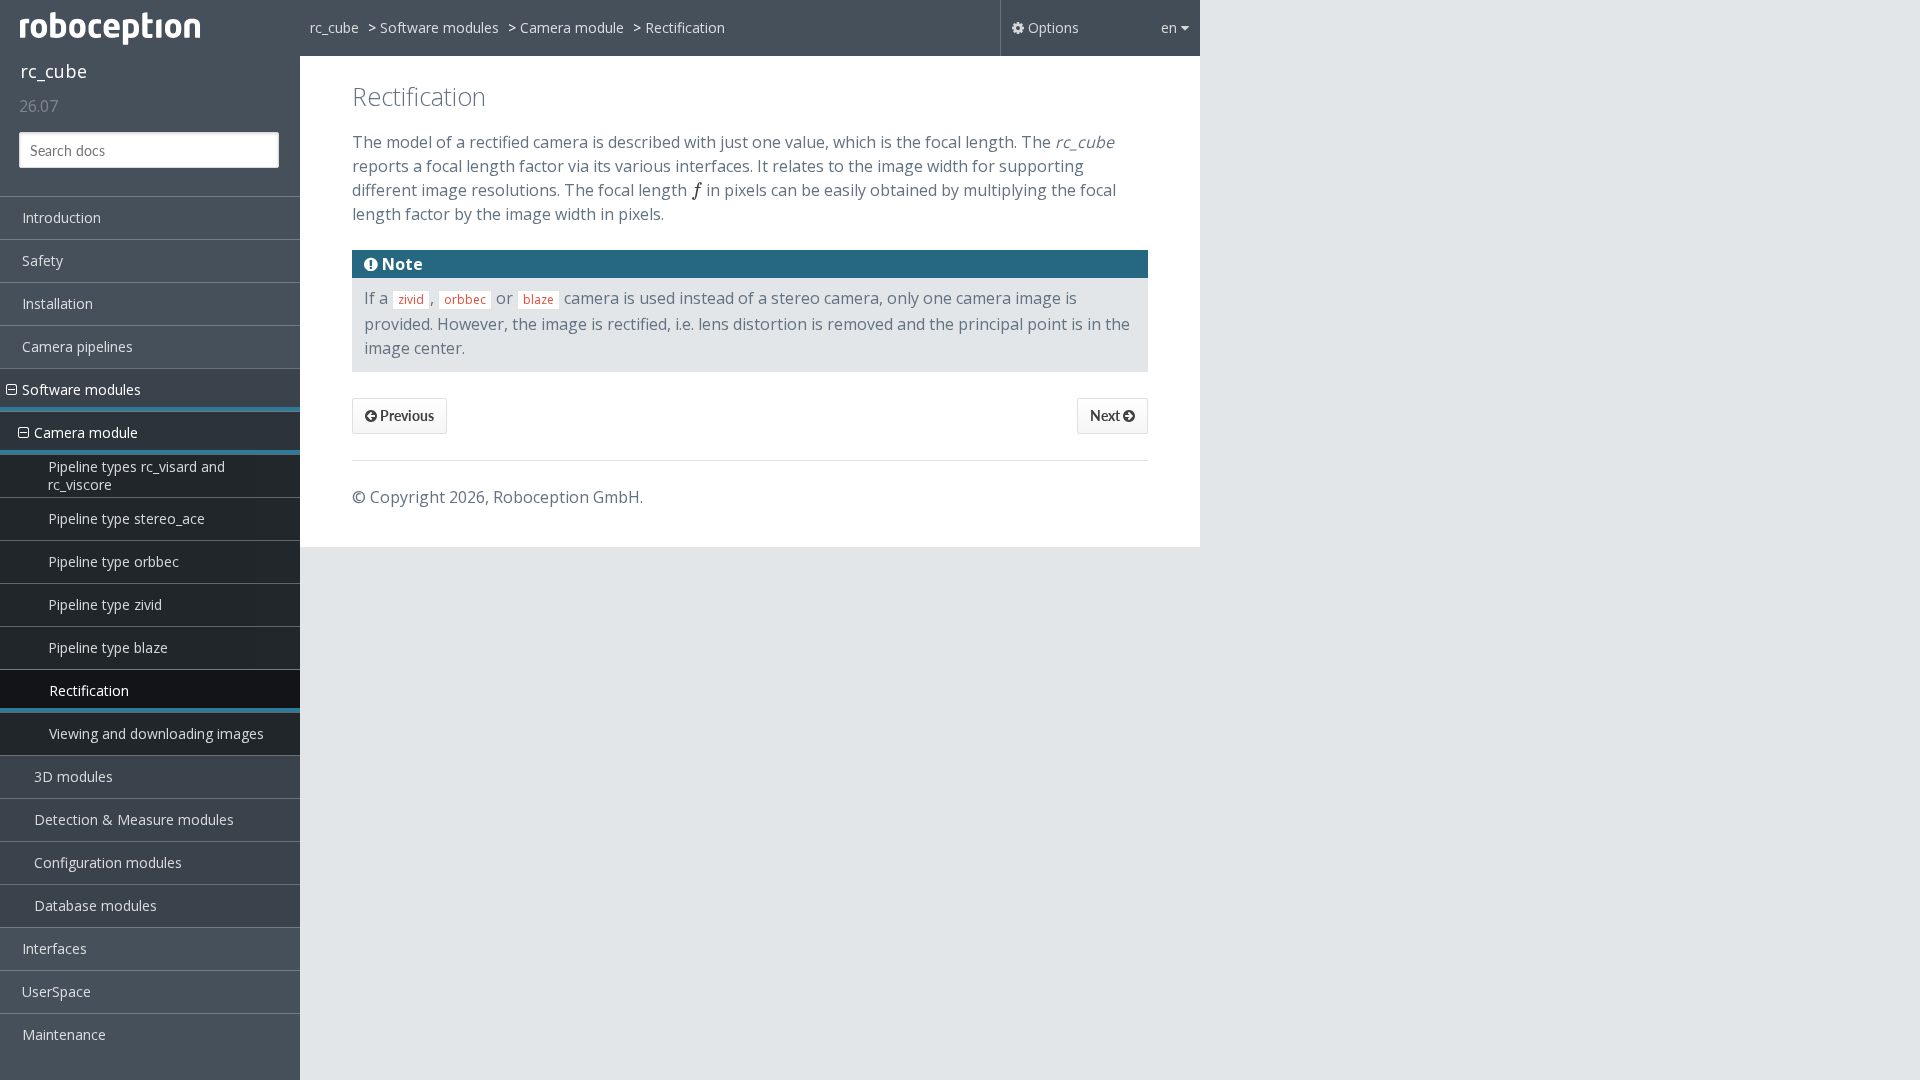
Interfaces (54, 948)
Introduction (61, 217)
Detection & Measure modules (134, 819)
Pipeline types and (138, 475)
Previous (405, 415)
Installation (57, 303)
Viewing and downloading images (156, 733)
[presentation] (696, 190)
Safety (42, 260)
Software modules (81, 389)
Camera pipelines (77, 346)
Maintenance (64, 1034)
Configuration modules (108, 862)
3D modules (73, 776)
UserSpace (56, 991)
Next (1106, 415)
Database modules (95, 905)
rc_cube (53, 71)
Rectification (89, 690)
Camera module (86, 432)
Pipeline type (126, 518)
